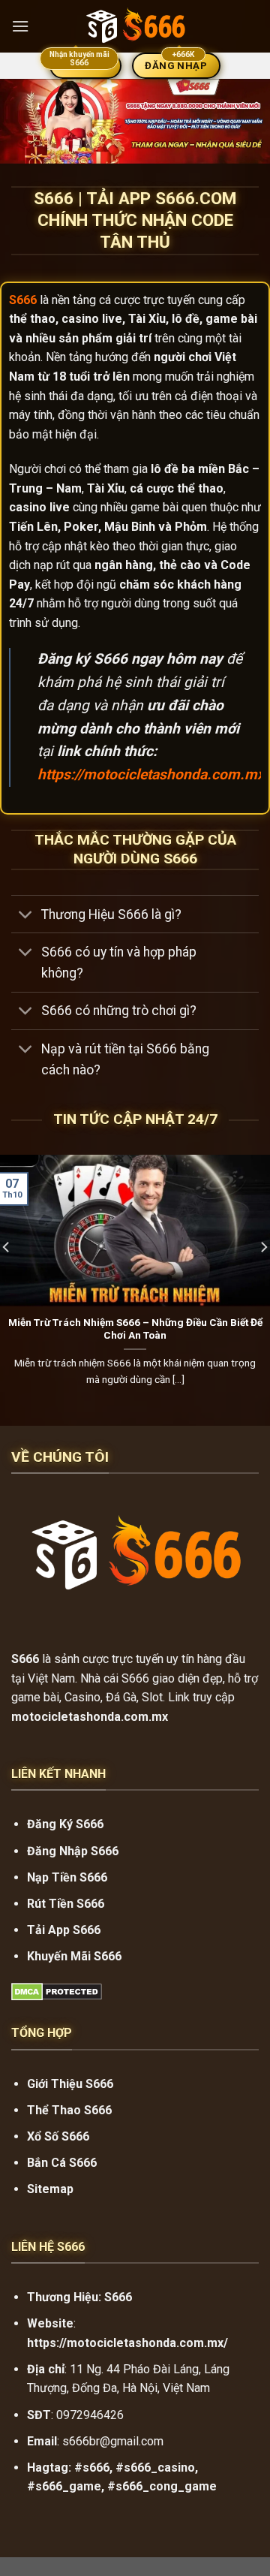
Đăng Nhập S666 (73, 1851)
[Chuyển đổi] (26, 916)
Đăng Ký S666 (65, 1824)
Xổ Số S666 (58, 2136)
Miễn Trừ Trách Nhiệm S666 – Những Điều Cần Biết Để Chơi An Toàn (135, 1329)
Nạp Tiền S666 (67, 1877)
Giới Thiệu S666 (70, 2084)
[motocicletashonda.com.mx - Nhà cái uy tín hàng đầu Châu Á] (135, 26)
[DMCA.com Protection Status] (57, 1992)
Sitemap (50, 2189)
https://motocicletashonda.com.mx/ (154, 774)
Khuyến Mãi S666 (74, 1956)
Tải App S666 (64, 1930)
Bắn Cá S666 (62, 2163)
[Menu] (20, 26)
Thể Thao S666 (69, 2110)
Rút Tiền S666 (66, 1904)
